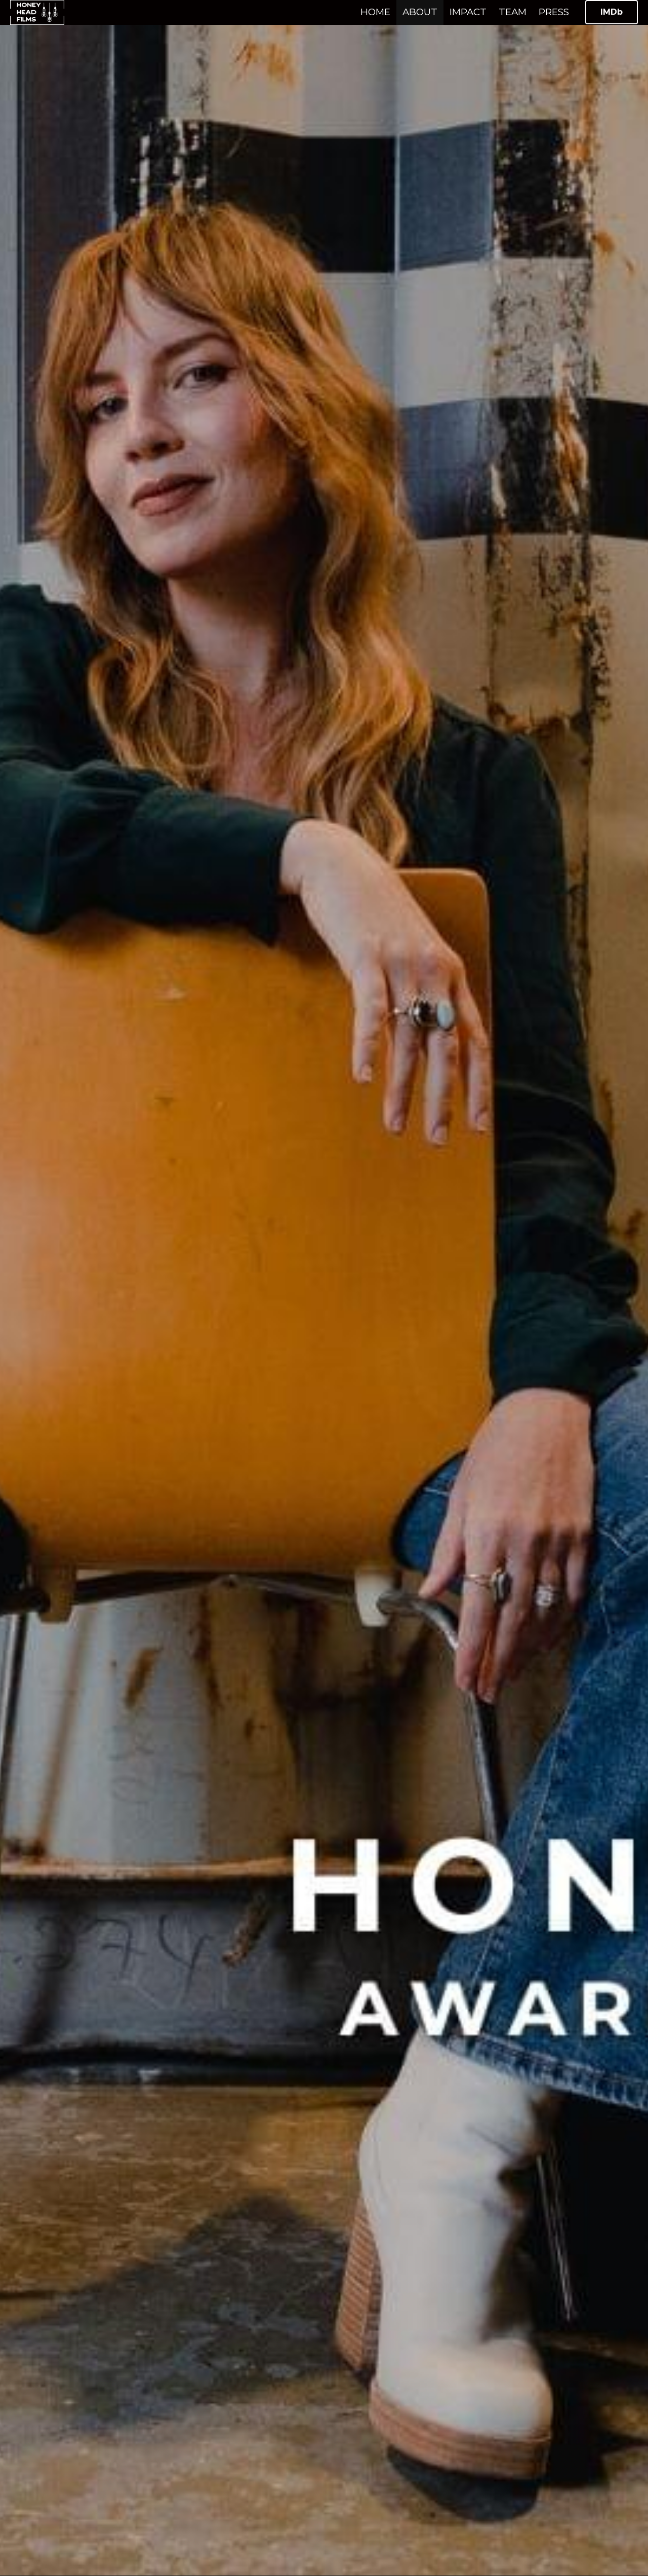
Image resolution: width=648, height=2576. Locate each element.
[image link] (37, 11)
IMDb (612, 12)
